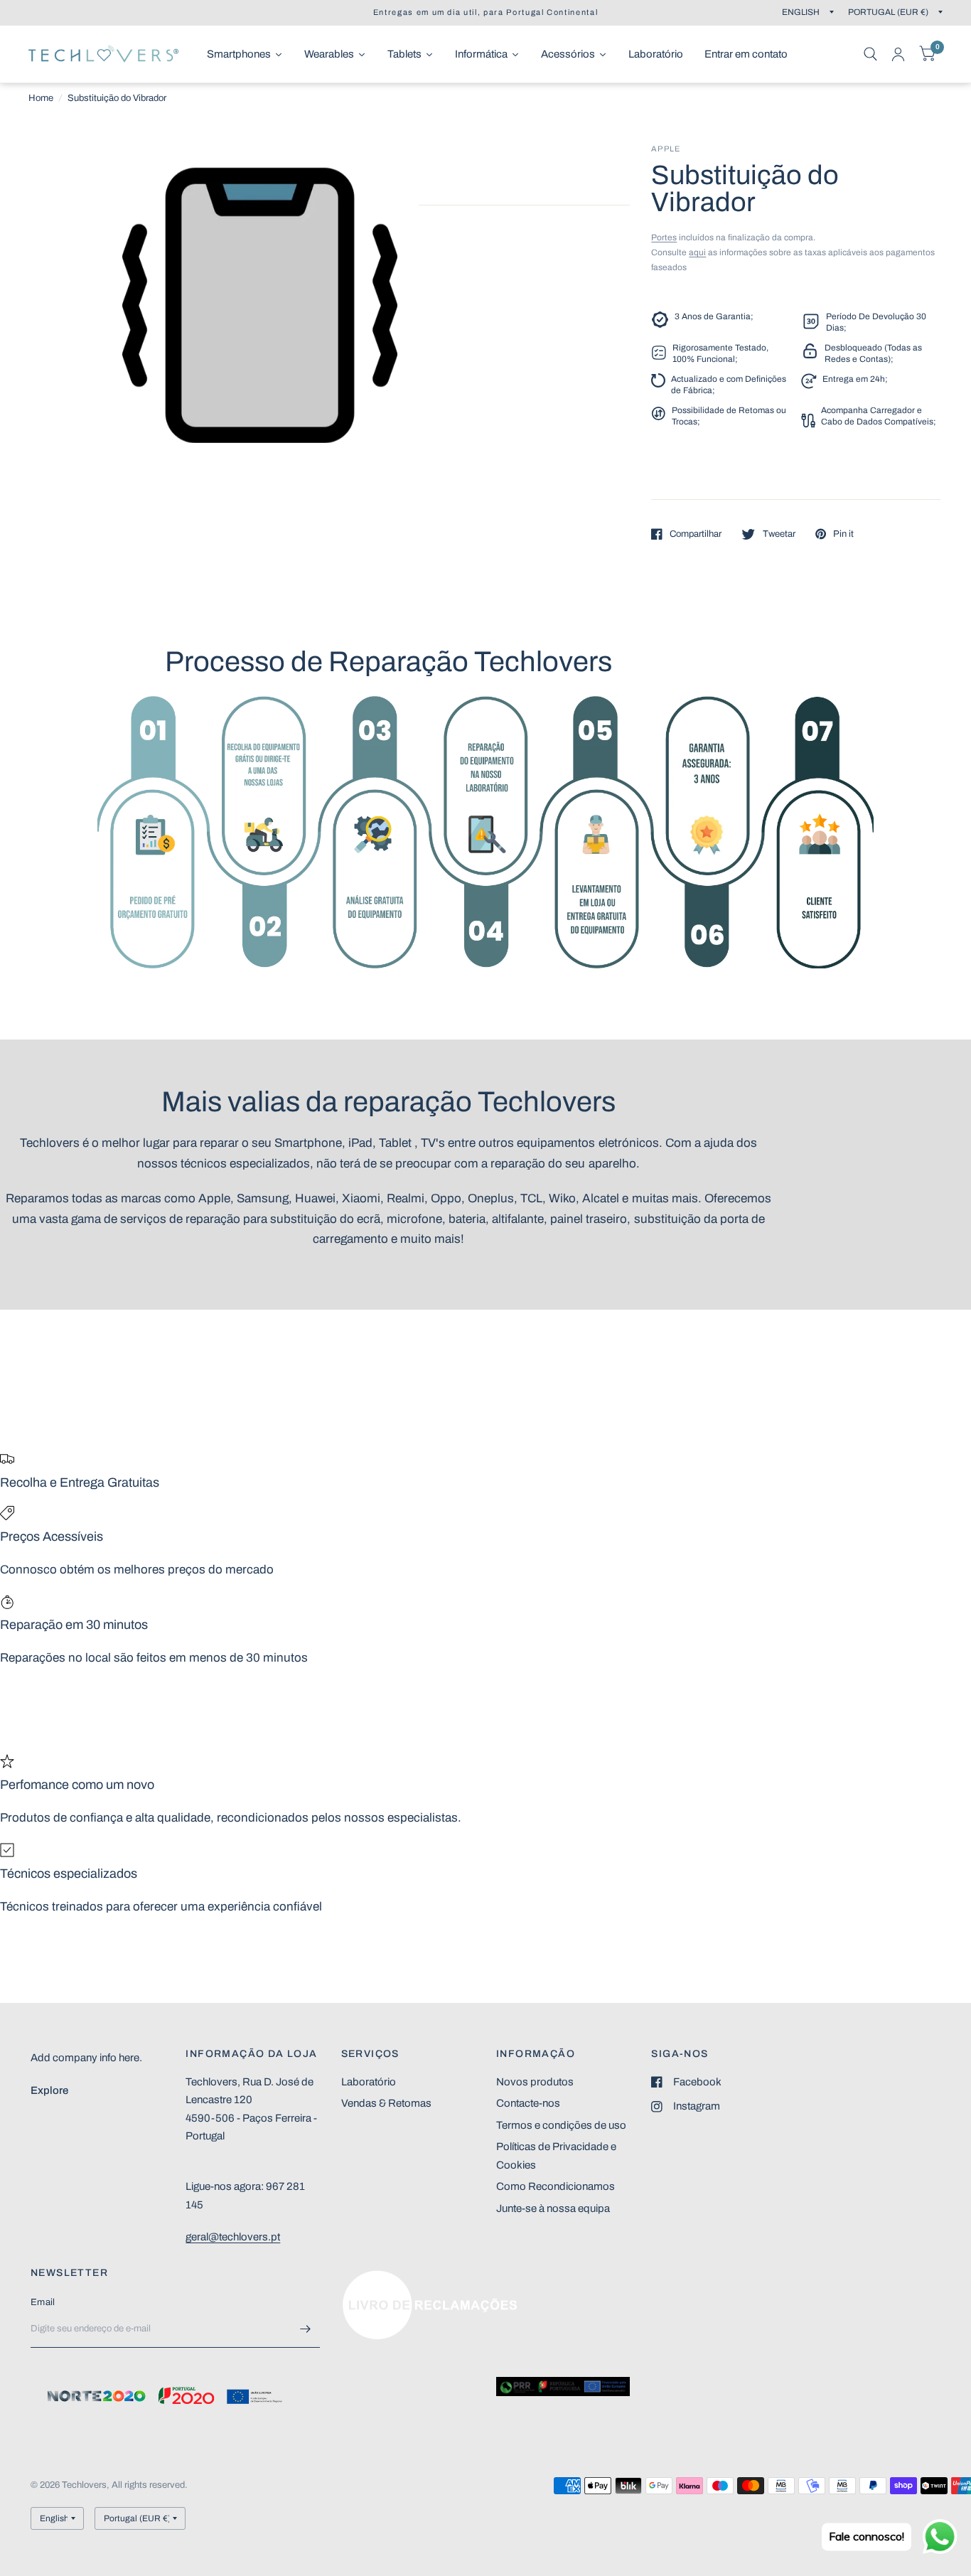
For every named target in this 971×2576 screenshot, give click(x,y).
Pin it (843, 534)
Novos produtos (535, 2082)
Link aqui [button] (363, 2277)
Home (41, 98)
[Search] (870, 54)
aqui (697, 252)
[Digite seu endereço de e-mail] (306, 2329)
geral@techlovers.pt (233, 2237)
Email (43, 2302)
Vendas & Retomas (386, 2103)
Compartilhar (696, 534)
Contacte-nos (528, 2103)
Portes (664, 237)
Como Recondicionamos (556, 2186)
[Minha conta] (898, 54)
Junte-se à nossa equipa (553, 2208)
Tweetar (779, 534)
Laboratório (369, 2082)
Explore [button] (49, 2090)
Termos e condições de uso (561, 2125)
